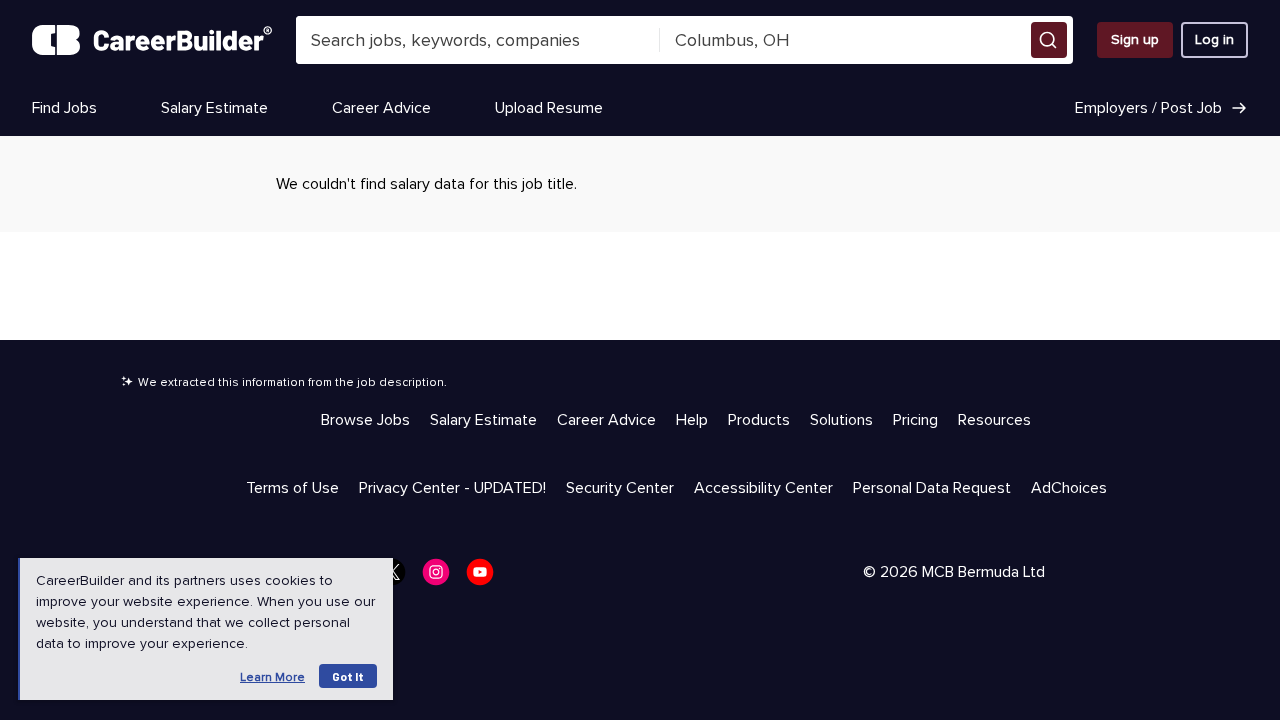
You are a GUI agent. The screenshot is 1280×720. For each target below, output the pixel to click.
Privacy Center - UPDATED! (452, 488)
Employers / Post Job (1148, 108)
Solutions (841, 420)
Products (759, 420)
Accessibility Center (763, 488)
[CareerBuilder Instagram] (442, 578)
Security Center (620, 488)
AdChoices (1069, 488)
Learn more (272, 677)
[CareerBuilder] (152, 40)
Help (692, 420)
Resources (994, 420)
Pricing (915, 420)
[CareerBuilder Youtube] (486, 578)
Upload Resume (549, 108)
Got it (348, 676)
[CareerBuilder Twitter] (398, 578)
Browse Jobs (365, 420)
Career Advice (381, 108)
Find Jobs (64, 108)
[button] (1049, 40)
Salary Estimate (214, 108)
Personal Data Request (932, 488)
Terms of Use (292, 488)
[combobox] (478, 40)
